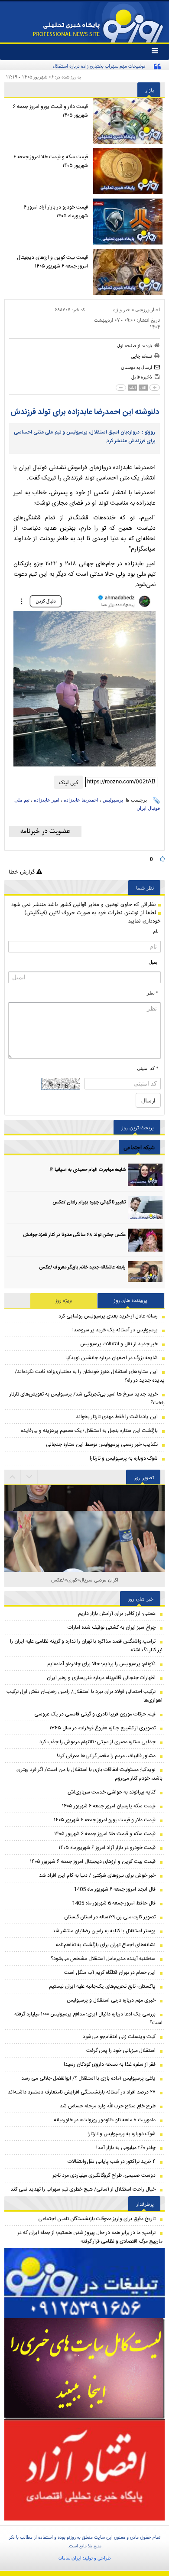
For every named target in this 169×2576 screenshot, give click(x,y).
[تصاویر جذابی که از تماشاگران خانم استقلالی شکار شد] (84, 1565)
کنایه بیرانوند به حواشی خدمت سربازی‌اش (112, 1792)
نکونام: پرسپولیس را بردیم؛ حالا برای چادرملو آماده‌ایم (101, 1664)
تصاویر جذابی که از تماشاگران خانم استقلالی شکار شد (85, 1580)
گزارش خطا (23, 872)
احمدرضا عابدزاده (81, 800)
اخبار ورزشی (148, 310)
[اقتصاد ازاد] (84, 2470)
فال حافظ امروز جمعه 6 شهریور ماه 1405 (114, 1903)
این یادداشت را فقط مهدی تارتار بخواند (117, 1417)
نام (156, 931)
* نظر (153, 993)
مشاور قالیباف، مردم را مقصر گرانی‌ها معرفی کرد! (106, 1756)
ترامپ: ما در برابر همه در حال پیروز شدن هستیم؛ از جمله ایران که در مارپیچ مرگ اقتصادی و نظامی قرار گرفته (90, 2237)
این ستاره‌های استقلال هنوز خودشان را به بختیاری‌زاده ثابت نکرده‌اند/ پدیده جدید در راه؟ (90, 1376)
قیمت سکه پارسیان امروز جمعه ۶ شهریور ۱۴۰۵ (109, 1806)
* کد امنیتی (148, 1068)
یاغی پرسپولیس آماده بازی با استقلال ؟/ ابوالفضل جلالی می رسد (88, 2078)
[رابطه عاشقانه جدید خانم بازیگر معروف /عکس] (145, 1273)
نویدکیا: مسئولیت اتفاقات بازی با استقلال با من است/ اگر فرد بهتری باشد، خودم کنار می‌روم (89, 1774)
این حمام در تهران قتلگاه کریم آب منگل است (110, 1973)
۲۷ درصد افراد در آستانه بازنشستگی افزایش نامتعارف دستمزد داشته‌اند (82, 2092)
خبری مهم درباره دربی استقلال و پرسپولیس (111, 2000)
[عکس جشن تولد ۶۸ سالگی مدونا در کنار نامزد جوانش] (145, 1240)
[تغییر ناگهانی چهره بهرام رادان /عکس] (145, 1208)
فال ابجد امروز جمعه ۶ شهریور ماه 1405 (115, 1889)
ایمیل (154, 962)
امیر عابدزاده (47, 800)
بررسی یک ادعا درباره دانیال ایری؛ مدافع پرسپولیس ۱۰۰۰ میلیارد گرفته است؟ (88, 2018)
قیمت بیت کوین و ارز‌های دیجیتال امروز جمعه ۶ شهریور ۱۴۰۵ (52, 262)
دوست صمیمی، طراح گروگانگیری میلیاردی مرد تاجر (104, 2175)
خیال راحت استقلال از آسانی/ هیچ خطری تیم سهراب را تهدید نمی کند (83, 2189)
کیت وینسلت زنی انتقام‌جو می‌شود (119, 2037)
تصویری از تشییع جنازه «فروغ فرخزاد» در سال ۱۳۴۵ (102, 1728)
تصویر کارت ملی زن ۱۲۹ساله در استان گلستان (110, 1917)
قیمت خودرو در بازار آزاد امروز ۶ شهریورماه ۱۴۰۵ (56, 212)
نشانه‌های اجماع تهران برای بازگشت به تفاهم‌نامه (106, 1945)
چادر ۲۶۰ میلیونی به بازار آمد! (126, 2148)
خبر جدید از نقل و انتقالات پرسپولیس (119, 1344)
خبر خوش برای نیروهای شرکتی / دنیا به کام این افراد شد (97, 1875)
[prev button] (29, 1477)
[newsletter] (45, 831)
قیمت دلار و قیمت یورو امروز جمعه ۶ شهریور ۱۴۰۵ (50, 111)
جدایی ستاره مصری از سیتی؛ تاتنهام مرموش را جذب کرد (97, 1742)
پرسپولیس (113, 800)
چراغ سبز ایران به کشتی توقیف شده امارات (112, 1627)
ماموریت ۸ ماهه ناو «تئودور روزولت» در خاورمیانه (105, 2120)
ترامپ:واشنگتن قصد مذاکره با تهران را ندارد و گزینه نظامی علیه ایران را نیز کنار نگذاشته (86, 1646)
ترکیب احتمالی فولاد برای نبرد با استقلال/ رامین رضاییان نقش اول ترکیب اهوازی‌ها (84, 1696)
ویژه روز (64, 1301)
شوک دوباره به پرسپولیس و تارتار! (124, 1458)
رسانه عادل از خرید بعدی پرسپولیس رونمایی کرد (108, 1316)
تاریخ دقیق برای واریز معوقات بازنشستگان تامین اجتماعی (97, 2219)
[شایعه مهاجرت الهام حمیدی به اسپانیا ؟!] (145, 1175)
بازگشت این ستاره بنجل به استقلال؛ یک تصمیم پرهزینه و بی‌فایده (89, 1431)
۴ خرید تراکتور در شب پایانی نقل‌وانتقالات (112, 2162)
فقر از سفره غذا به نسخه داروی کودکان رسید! (110, 2064)
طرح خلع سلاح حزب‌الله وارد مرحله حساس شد (108, 2106)
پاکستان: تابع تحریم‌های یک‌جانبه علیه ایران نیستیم (102, 1986)
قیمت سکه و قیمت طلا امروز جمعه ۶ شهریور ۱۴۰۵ (51, 161)
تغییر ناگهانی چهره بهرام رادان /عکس (89, 1203)
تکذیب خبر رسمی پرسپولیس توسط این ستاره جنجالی (102, 1445)
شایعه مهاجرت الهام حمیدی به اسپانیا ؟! (88, 1170)
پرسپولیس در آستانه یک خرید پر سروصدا (115, 1330)
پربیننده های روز (131, 1301)
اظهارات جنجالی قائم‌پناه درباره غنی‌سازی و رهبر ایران (101, 1678)
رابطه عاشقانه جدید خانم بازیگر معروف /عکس (82, 1268)
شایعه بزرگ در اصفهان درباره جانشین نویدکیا (112, 1358)
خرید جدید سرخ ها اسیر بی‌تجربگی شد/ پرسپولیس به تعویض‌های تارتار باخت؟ (87, 1399)
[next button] (13, 1477)
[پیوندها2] (84, 2369)
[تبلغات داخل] (84, 2283)
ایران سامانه (70, 2558)
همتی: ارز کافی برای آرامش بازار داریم (117, 1614)
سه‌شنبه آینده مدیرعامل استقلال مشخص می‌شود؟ (103, 1959)
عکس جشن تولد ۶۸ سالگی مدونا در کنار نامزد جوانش (74, 1235)
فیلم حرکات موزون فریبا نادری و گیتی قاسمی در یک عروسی (95, 1714)
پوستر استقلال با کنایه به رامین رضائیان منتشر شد (104, 1931)
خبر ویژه (122, 310)
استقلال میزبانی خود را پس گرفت (121, 2051)
